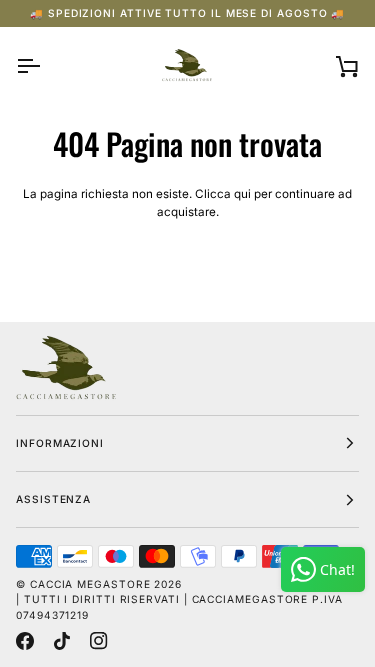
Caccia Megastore (90, 584)
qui (242, 194)
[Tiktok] (62, 641)
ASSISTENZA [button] (53, 499)
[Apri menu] (46, 65)
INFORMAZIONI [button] (60, 443)
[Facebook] (25, 641)
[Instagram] (99, 641)
